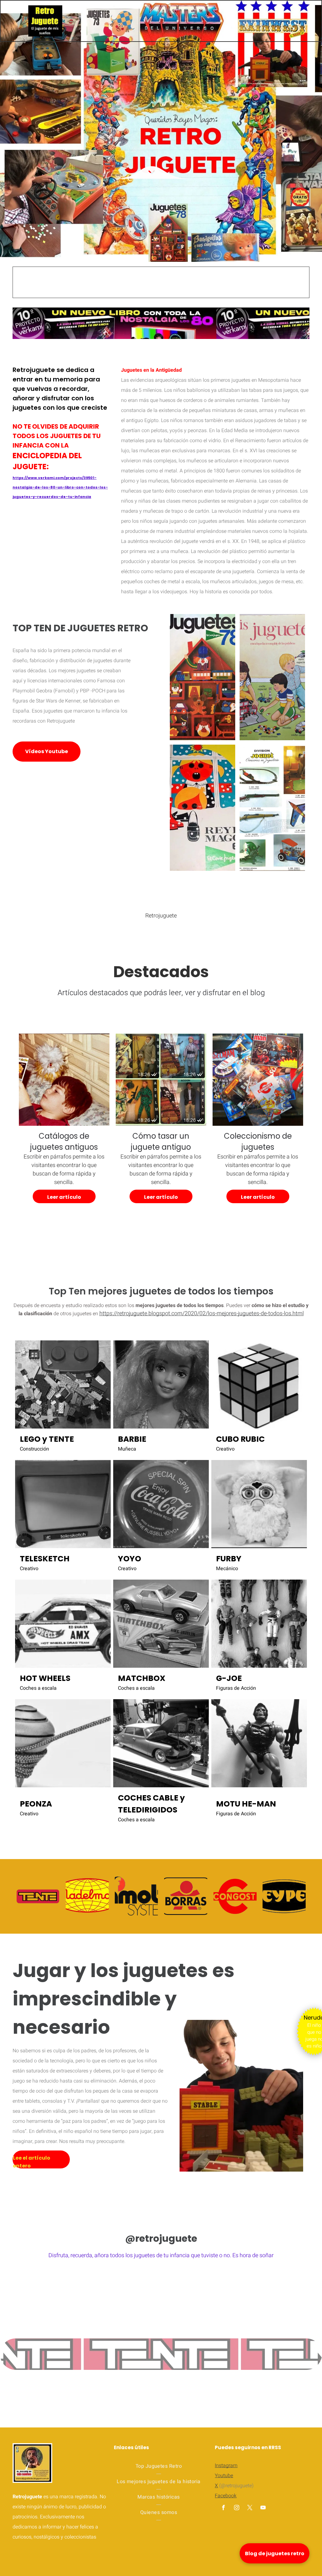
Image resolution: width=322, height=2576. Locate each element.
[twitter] (250, 2508)
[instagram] (236, 2508)
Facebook (226, 2496)
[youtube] (263, 2508)
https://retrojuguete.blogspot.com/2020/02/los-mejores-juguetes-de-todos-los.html (202, 1313)
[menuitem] (159, 2466)
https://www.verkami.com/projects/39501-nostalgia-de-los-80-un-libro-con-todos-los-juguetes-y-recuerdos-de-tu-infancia (60, 487)
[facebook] (223, 2508)
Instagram (226, 2466)
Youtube (224, 2476)
